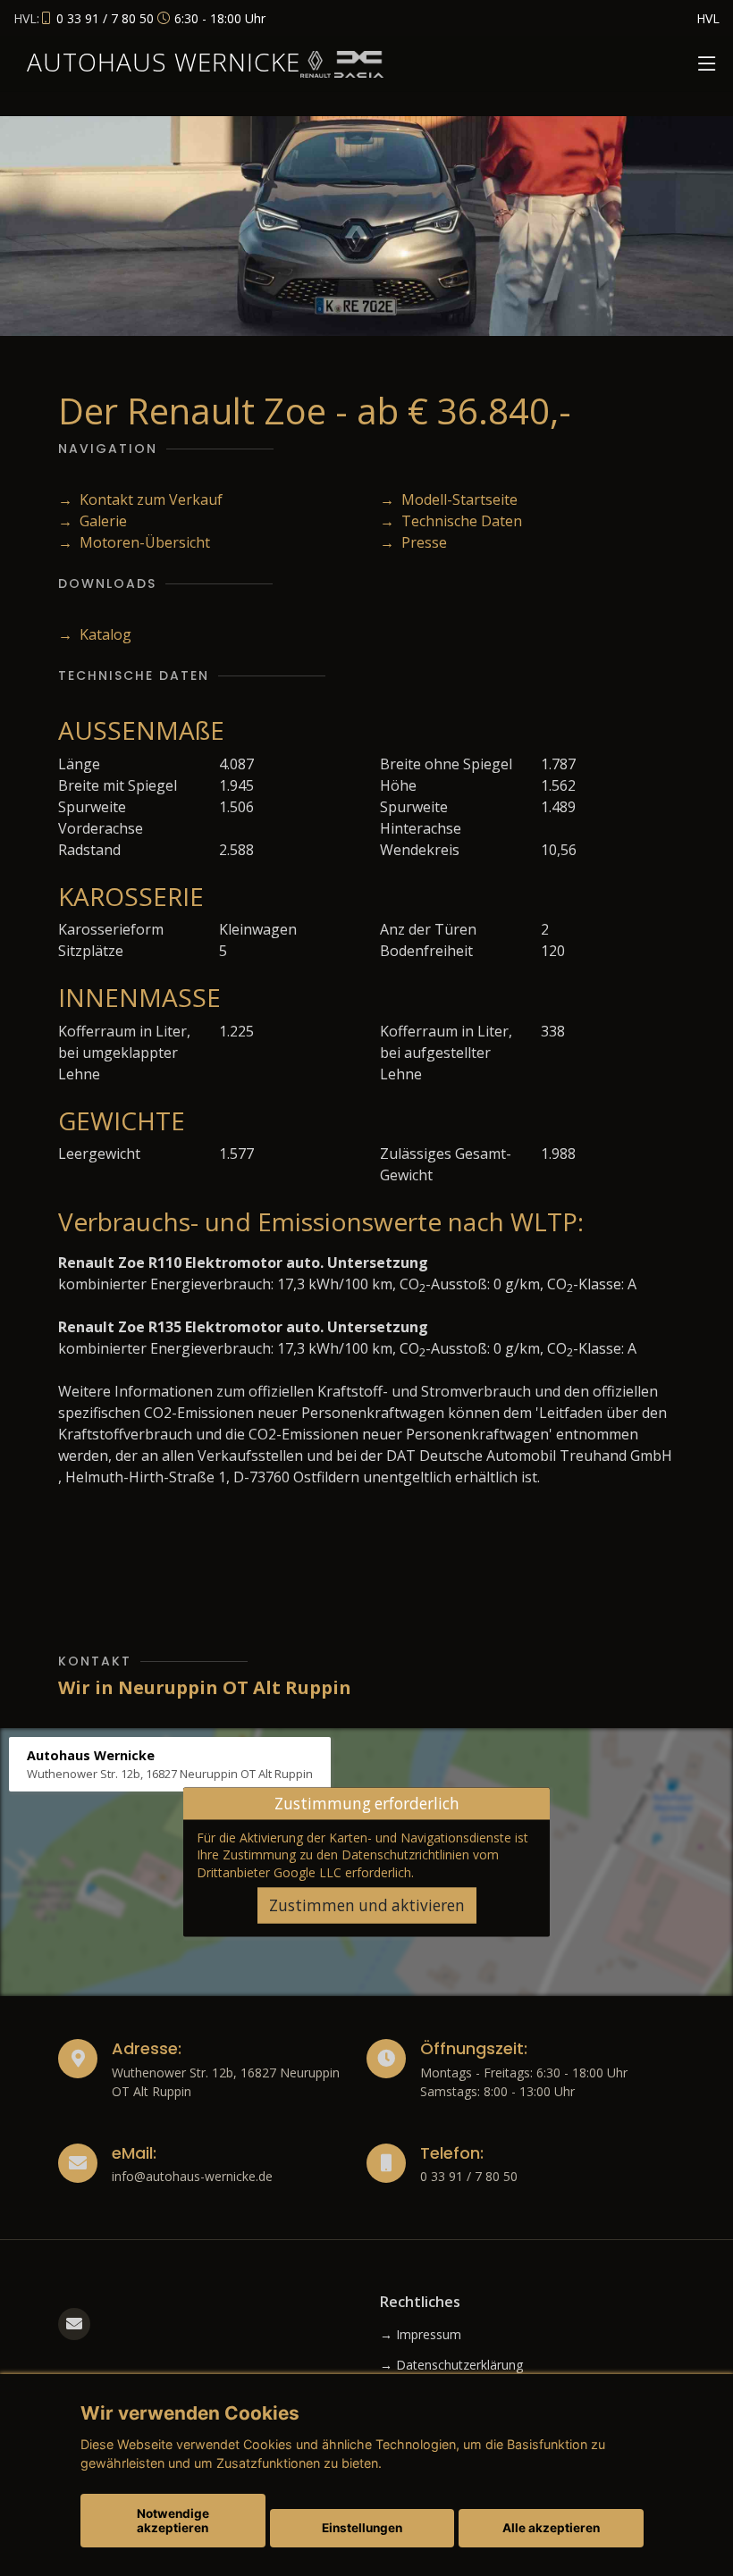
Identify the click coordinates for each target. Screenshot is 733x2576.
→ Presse (413, 542)
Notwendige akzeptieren (173, 2521)
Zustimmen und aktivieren (367, 1905)
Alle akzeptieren (551, 2528)
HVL (708, 18)
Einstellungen (362, 2528)
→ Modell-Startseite (449, 499)
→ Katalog (95, 634)
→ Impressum (421, 2335)
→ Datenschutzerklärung (451, 2365)
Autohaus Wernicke (164, 62)
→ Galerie (93, 521)
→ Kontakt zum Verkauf (140, 499)
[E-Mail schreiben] (74, 2324)
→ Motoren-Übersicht (134, 542)
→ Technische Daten (451, 521)
